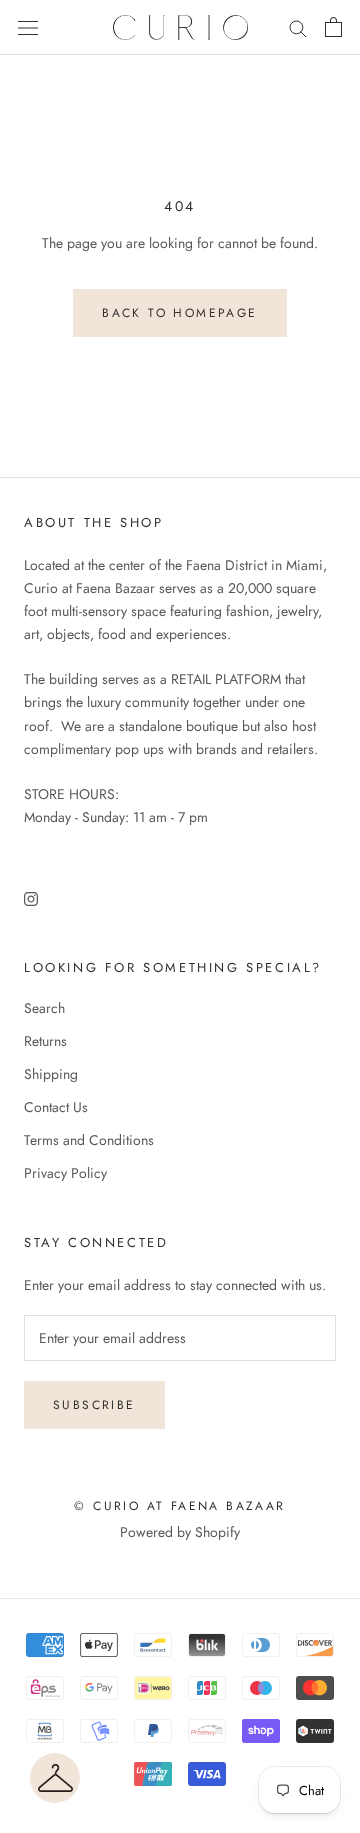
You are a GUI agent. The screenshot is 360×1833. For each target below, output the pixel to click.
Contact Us (56, 1107)
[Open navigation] (28, 28)
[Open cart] (333, 27)
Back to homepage (179, 313)
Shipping (51, 1074)
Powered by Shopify (180, 1532)
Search (44, 1008)
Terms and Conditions (89, 1140)
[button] (55, 1778)
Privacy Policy (65, 1173)
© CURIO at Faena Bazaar (179, 1506)
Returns (45, 1041)
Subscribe (94, 1405)
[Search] (298, 27)
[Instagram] (31, 897)
